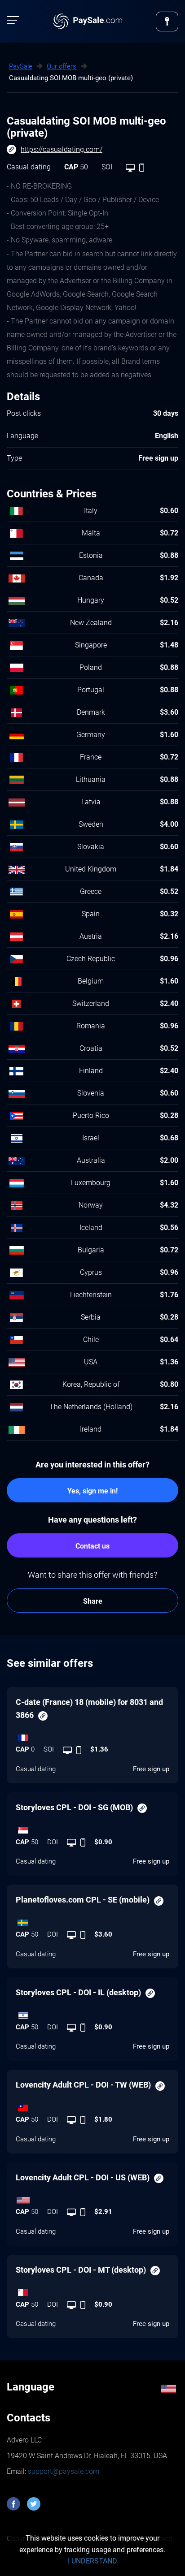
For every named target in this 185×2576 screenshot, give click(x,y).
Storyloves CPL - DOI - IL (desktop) (78, 1992)
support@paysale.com (63, 2471)
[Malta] (92, 2291)
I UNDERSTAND (92, 2561)
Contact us (92, 1546)
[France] (92, 1735)
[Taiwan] (92, 2106)
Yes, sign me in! (92, 1491)
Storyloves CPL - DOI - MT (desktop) (81, 2270)
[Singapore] (92, 1828)
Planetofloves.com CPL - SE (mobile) (83, 1900)
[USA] (92, 2198)
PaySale (21, 66)
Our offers (62, 66)
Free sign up (151, 1769)
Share (93, 1601)
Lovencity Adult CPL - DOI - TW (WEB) (83, 2085)
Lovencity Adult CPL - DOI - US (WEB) (83, 2177)
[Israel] (92, 2013)
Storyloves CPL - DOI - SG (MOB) (74, 1807)
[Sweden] (92, 1920)
